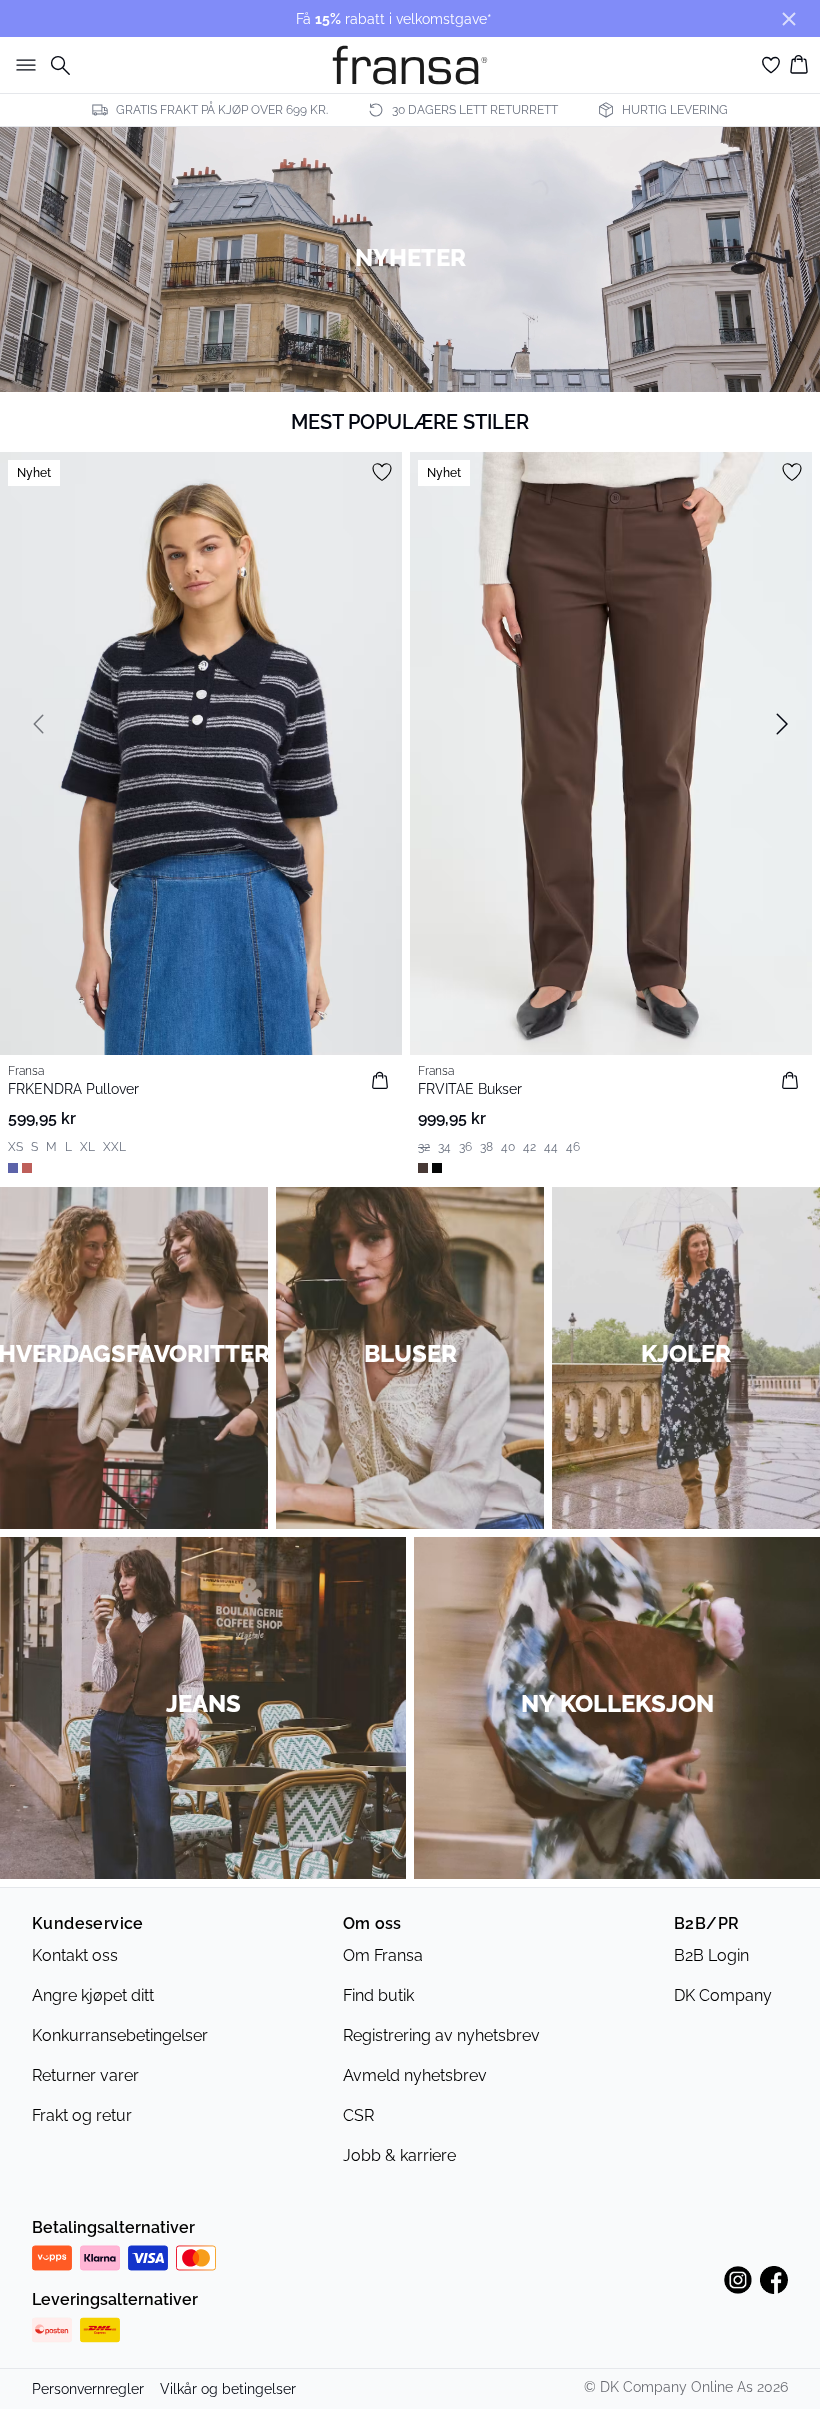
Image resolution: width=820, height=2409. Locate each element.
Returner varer (85, 2075)
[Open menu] (22, 65)
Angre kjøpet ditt (93, 1995)
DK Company (723, 1995)
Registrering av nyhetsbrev (441, 2035)
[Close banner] (789, 19)
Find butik (378, 1995)
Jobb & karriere (399, 2155)
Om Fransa (383, 1955)
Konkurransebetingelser (120, 2035)
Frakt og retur (82, 2115)
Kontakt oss (75, 1955)
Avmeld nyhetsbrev (415, 2075)
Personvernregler (88, 2389)
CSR (358, 2115)
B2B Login (711, 1955)
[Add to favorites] (382, 472)
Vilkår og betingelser (228, 2389)
